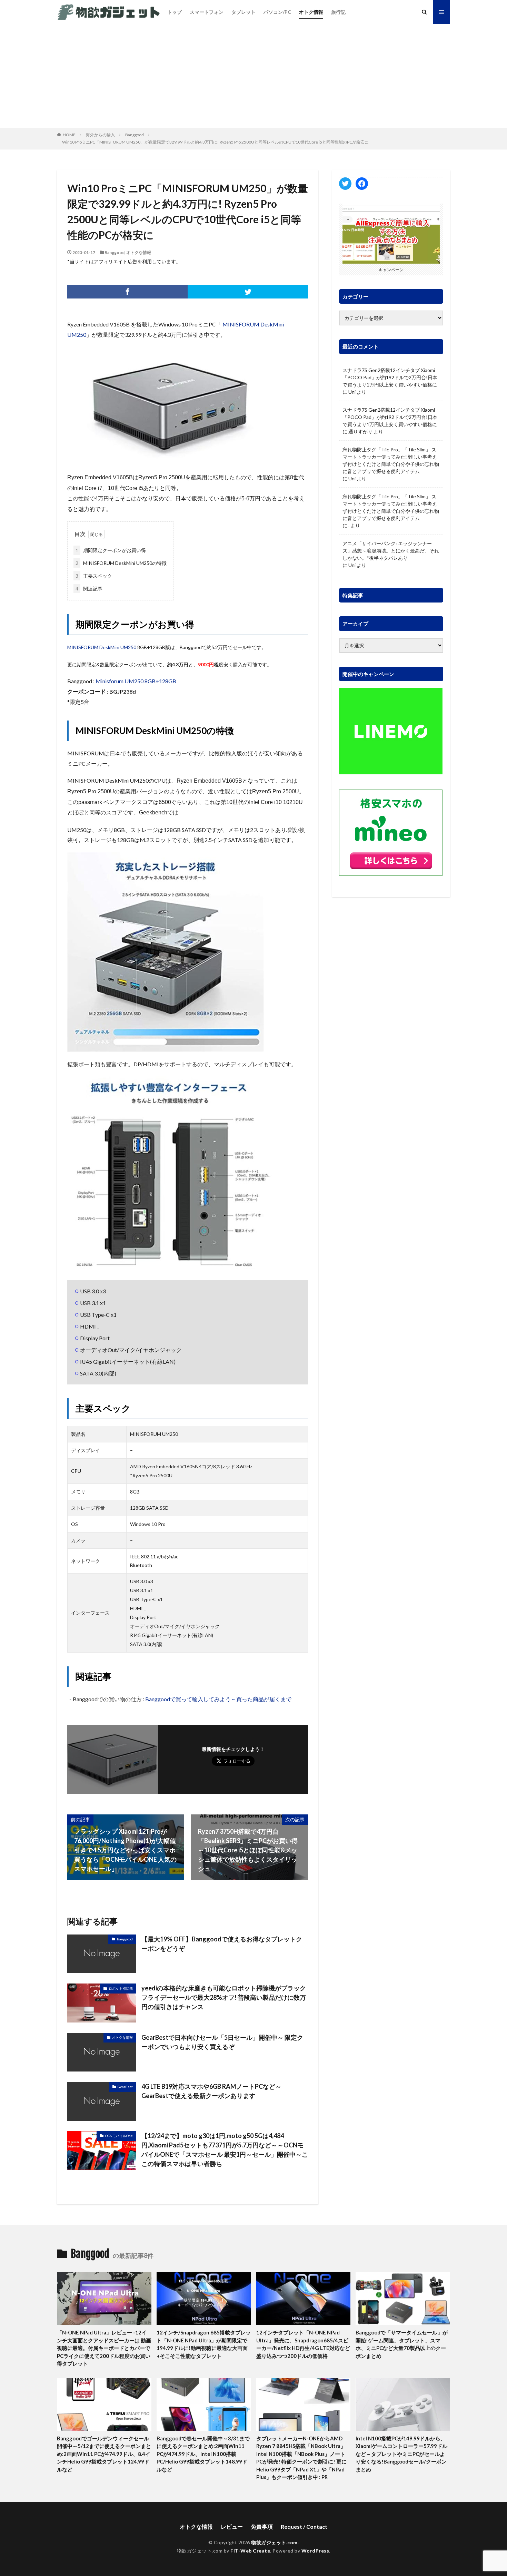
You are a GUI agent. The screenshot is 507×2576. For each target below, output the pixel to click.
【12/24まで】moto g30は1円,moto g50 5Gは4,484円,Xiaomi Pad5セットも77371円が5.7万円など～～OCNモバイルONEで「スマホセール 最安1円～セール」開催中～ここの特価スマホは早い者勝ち (225, 2150)
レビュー (232, 2526)
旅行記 (338, 12)
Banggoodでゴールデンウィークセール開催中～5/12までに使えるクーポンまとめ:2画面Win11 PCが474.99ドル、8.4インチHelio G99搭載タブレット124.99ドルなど (104, 2454)
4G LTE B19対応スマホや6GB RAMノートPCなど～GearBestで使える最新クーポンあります (211, 2091)
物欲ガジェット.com (274, 2542)
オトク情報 (311, 12)
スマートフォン (207, 12)
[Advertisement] (254, 76)
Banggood (135, 135)
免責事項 (262, 2526)
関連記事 (89, 589)
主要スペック (94, 576)
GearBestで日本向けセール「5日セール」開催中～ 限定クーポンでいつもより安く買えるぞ (222, 2042)
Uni (352, 392)
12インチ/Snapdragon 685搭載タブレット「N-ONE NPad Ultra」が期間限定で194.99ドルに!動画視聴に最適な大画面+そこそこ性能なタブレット (204, 2344)
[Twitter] (248, 292)
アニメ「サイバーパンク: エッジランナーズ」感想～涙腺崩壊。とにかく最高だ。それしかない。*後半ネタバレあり (391, 551)
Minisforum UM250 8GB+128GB (136, 681)
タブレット (243, 12)
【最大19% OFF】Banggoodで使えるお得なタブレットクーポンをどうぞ (222, 1944)
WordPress (315, 2551)
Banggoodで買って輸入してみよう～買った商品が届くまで (218, 1699)
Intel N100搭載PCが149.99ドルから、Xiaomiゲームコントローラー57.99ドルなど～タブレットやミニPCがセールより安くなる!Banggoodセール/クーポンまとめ (401, 2454)
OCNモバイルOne (119, 2136)
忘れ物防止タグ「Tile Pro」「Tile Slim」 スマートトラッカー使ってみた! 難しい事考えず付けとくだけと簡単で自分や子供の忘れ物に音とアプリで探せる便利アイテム (391, 460)
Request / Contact (304, 2526)
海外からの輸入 (100, 135)
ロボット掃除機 (121, 1988)
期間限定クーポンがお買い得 (111, 550)
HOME (69, 135)
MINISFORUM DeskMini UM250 (102, 647)
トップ (175, 12)
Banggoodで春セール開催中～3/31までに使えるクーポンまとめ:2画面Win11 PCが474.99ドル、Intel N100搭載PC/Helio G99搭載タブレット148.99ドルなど (203, 2454)
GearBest (125, 2087)
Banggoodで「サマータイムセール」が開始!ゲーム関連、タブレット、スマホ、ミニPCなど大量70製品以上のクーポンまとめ (402, 2344)
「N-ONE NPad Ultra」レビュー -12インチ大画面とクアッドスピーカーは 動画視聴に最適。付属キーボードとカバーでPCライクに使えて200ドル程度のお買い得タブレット (104, 2348)
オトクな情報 (139, 252)
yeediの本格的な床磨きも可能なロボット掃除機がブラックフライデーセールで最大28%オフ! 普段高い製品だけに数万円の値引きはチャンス (224, 1997)
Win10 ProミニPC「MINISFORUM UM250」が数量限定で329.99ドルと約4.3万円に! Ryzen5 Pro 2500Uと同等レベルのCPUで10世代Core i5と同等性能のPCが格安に (215, 142)
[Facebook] (127, 292)
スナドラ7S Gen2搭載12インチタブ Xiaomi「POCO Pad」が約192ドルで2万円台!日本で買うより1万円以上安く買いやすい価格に (390, 377)
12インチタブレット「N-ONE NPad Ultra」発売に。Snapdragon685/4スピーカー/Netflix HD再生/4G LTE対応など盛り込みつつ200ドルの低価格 (303, 2344)
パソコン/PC (277, 12)
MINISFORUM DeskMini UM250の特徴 (121, 563)
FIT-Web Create (250, 2551)
